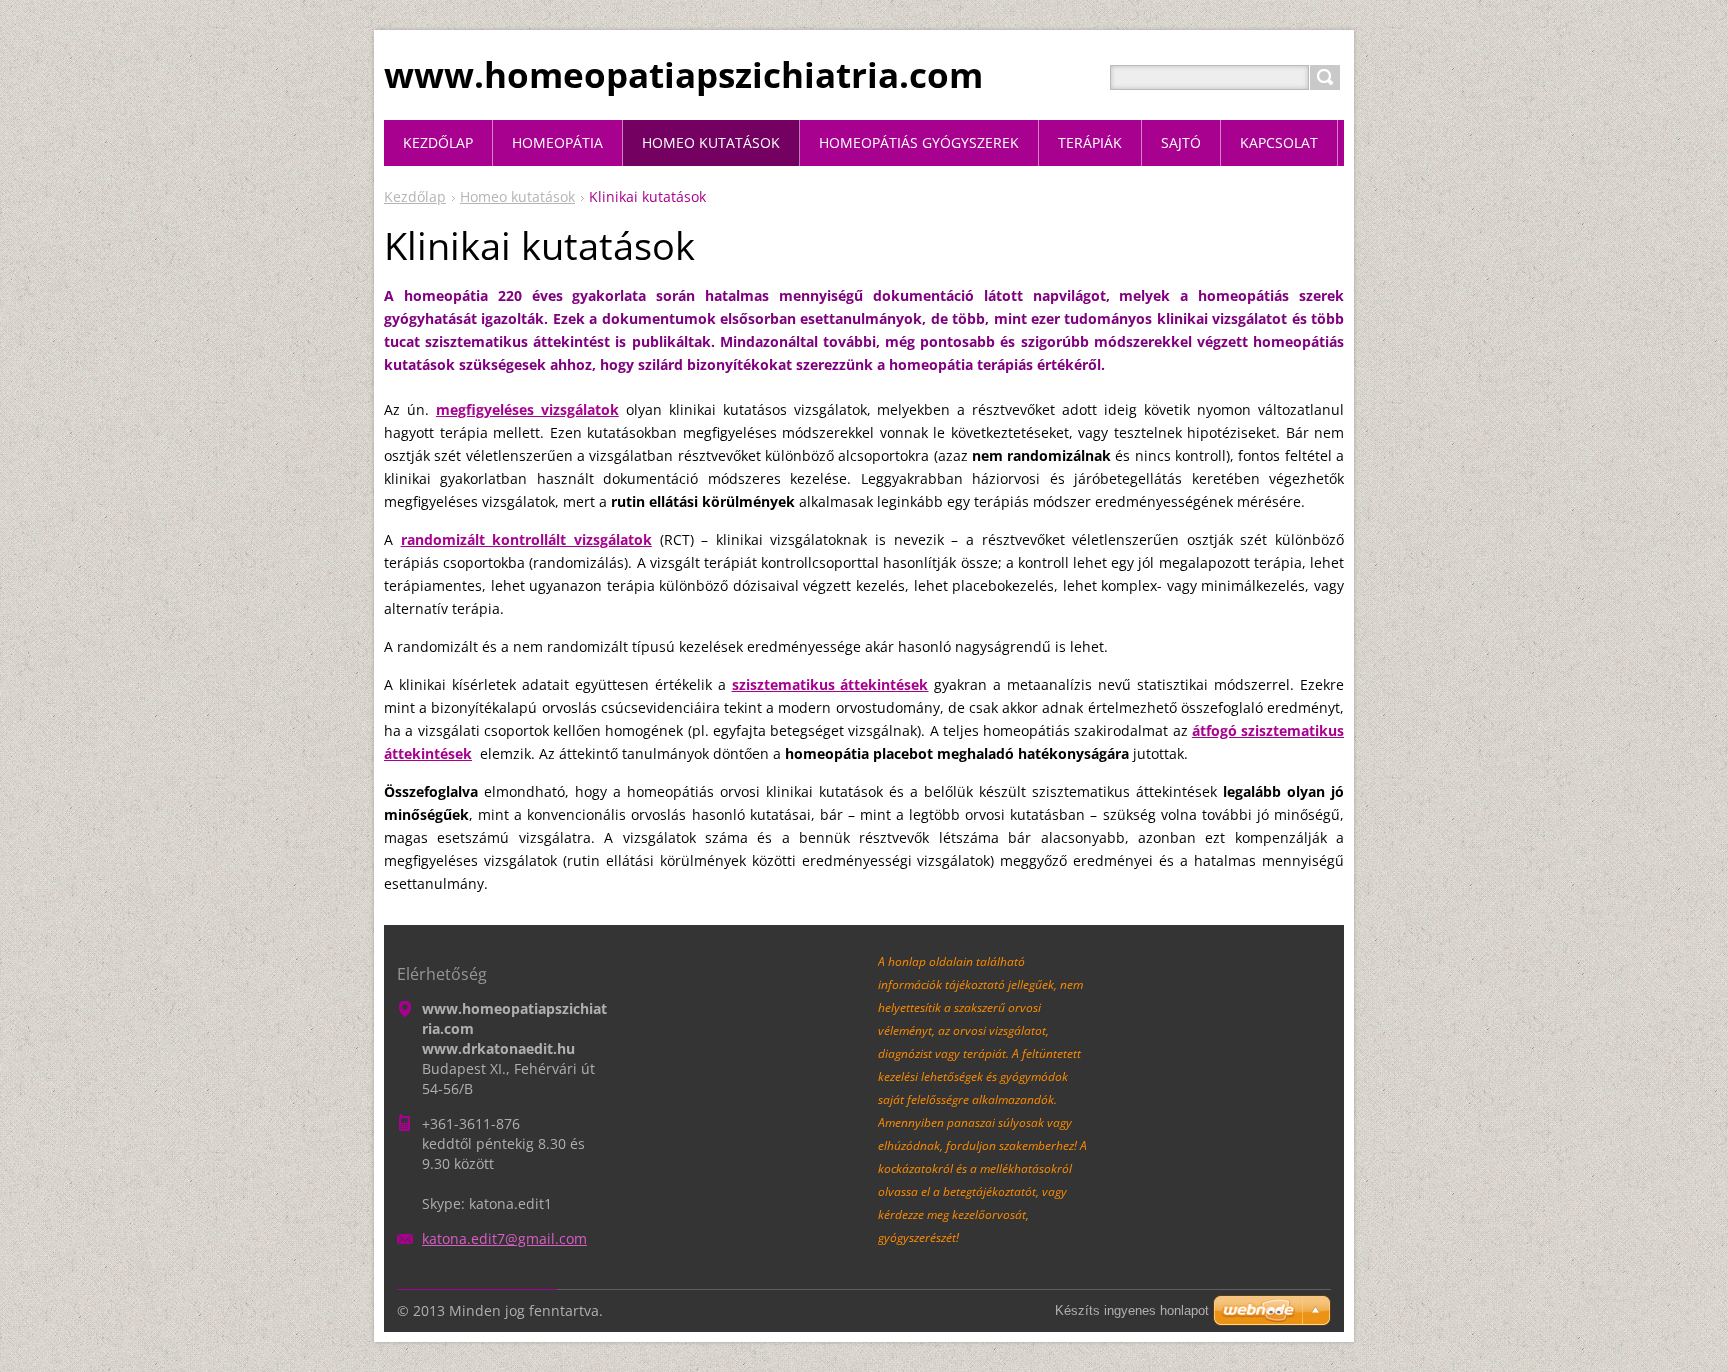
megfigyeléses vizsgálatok (527, 409)
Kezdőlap (415, 196)
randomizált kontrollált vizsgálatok (526, 539)
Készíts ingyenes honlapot (1132, 1310)
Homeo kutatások (517, 196)
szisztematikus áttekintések (830, 684)
